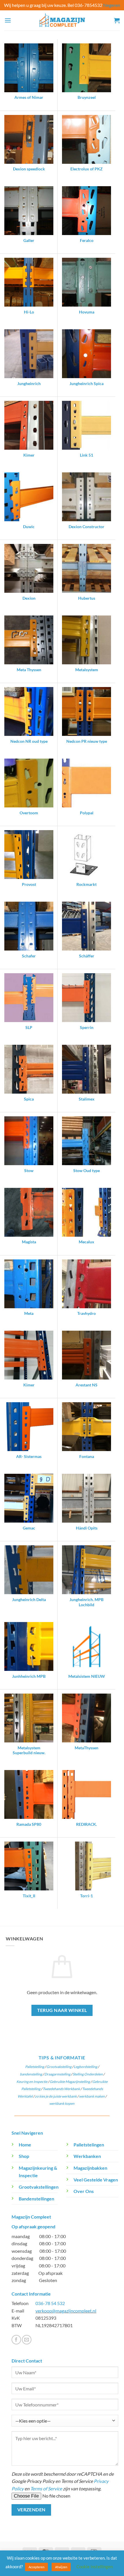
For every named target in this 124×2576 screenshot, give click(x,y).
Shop (24, 2156)
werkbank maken (92, 2096)
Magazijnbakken (90, 2168)
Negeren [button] (112, 5)
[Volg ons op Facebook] (16, 2340)
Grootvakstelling (59, 2067)
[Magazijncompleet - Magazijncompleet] (62, 20)
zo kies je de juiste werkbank (56, 2096)
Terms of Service (46, 2489)
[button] (8, 20)
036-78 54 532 (50, 2303)
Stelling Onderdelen (87, 2074)
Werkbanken (87, 2156)
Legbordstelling (86, 2067)
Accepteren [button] (36, 2567)
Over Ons (84, 2191)
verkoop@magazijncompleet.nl (66, 2311)
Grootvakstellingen (39, 2187)
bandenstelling (31, 2074)
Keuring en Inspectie (32, 2082)
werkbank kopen (62, 2103)
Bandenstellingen (36, 2199)
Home (25, 2145)
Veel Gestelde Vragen (96, 2180)
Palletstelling (35, 2067)
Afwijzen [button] (61, 2567)
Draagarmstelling (57, 2074)
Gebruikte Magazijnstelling (70, 2082)
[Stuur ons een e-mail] (27, 2340)
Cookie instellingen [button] (95, 2567)
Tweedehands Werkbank (62, 2089)
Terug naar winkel (62, 2010)
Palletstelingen (89, 2145)
